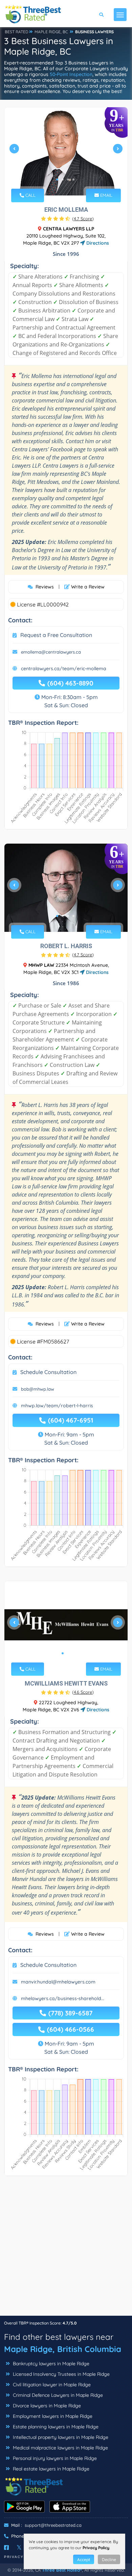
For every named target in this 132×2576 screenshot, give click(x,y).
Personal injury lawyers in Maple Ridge (54, 2458)
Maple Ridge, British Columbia (63, 2349)
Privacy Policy (96, 2548)
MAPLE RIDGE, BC (51, 32)
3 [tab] (68, 180)
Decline (109, 2560)
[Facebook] (6, 2547)
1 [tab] (57, 180)
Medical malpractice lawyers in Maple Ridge (60, 2448)
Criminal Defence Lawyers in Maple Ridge (57, 2395)
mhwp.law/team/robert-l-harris (57, 1406)
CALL (30, 195)
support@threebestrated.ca (53, 2525)
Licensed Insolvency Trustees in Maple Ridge (61, 2374)
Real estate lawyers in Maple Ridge (50, 2469)
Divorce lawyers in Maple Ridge (46, 2406)
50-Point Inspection (71, 74)
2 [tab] (63, 180)
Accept (84, 2560)
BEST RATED (17, 32)
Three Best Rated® (62, 2570)
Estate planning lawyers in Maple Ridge (55, 2427)
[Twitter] (19, 2547)
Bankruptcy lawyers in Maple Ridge (50, 2364)
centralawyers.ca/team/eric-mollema (64, 669)
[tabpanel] (66, 151)
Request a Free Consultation (56, 635)
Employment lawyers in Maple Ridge (52, 2416)
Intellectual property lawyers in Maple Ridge (60, 2437)
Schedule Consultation (48, 1372)
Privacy (14, 2557)
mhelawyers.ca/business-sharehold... (63, 1998)
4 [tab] (73, 180)
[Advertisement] (66, 2249)
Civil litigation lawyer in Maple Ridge (51, 2385)
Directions (97, 243)
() (83, 219)
